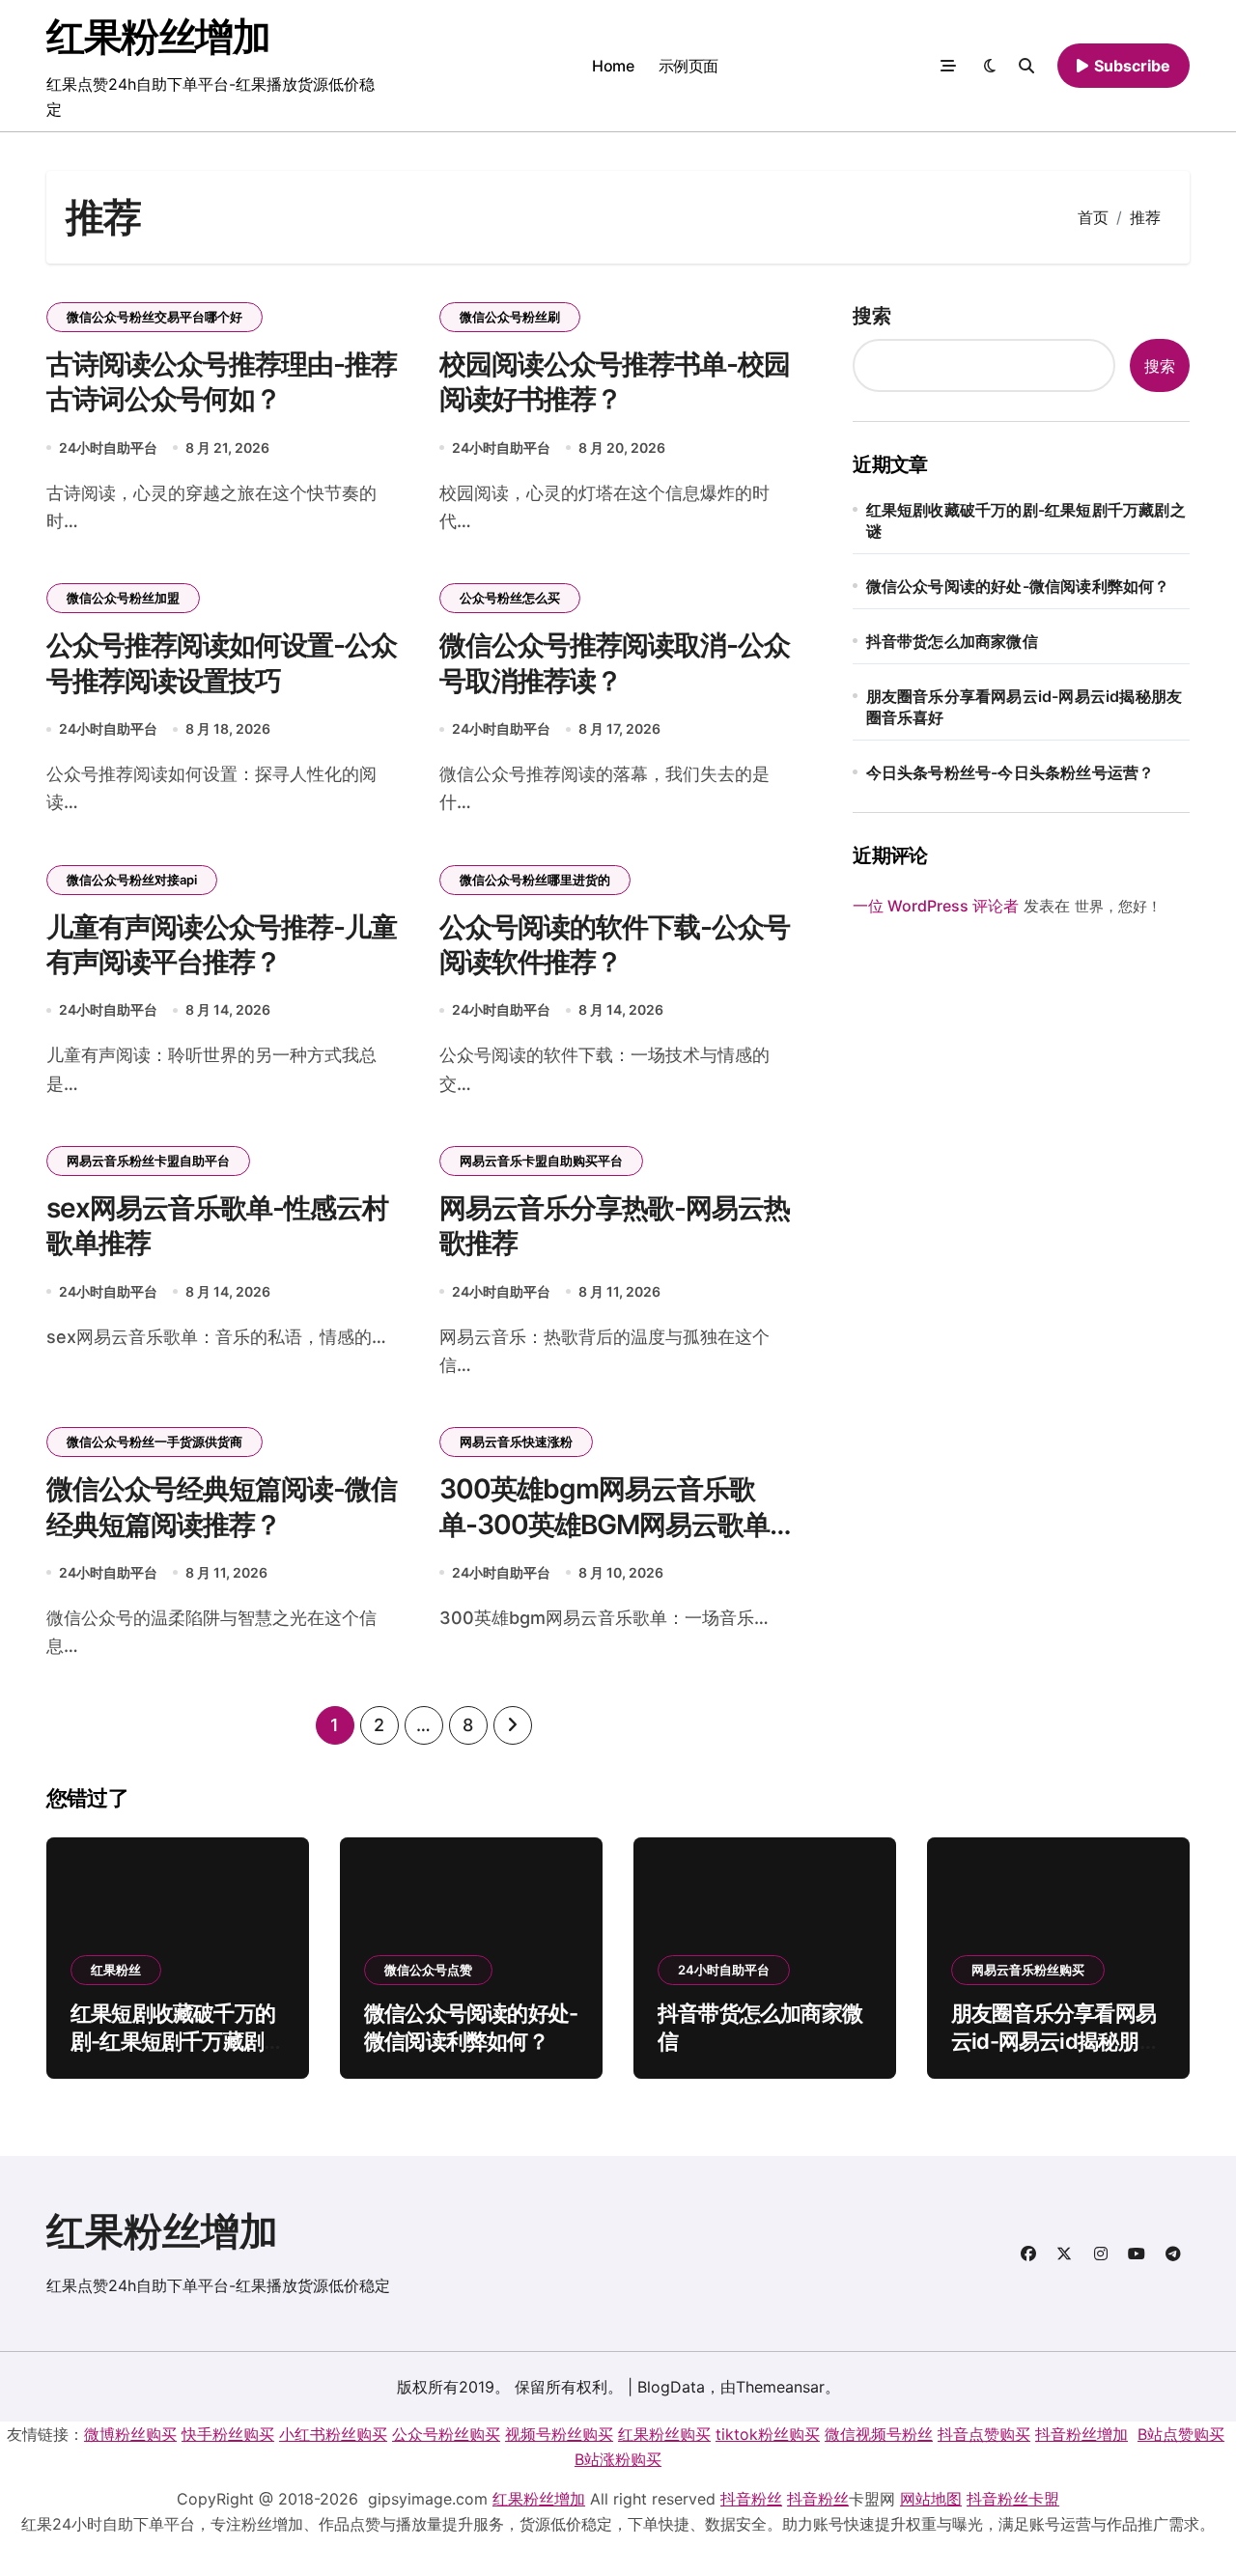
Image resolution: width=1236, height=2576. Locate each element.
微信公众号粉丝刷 (510, 317)
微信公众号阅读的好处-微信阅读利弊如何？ (1018, 586)
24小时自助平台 (108, 448)
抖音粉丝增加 (1081, 2434)
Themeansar (780, 2387)
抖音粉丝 (751, 2499)
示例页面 (688, 66)
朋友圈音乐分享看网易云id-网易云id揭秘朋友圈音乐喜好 (1025, 707)
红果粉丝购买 (664, 2434)
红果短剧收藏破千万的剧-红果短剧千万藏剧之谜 (1026, 520)
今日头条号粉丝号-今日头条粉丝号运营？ (1011, 772)
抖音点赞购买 (984, 2434)
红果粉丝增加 (158, 36)
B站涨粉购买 (618, 2459)
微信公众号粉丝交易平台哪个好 (154, 317)
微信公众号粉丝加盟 (123, 598)
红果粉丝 (116, 1970)
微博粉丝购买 (130, 2434)
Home (613, 66)
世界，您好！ (1118, 906)
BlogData (671, 2387)
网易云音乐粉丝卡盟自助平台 (148, 1161)
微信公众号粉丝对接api (132, 880)
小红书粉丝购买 (333, 2434)
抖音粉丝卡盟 (1013, 2499)
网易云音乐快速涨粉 (516, 1442)
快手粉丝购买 (228, 2434)
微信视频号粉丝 (879, 2434)
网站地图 (931, 2499)
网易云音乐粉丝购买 (1028, 1970)
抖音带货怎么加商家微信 (952, 641)
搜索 (872, 316)
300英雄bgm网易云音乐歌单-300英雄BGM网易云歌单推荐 (618, 1524)
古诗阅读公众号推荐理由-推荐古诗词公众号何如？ (222, 381)
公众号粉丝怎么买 (510, 598)
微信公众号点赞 (428, 1970)
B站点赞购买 (1181, 2434)
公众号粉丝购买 (446, 2434)
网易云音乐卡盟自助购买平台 (541, 1161)
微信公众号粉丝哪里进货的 (535, 880)
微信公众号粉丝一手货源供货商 (154, 1442)
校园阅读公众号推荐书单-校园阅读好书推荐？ (615, 381)
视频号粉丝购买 (559, 2434)
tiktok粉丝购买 (768, 2434)
